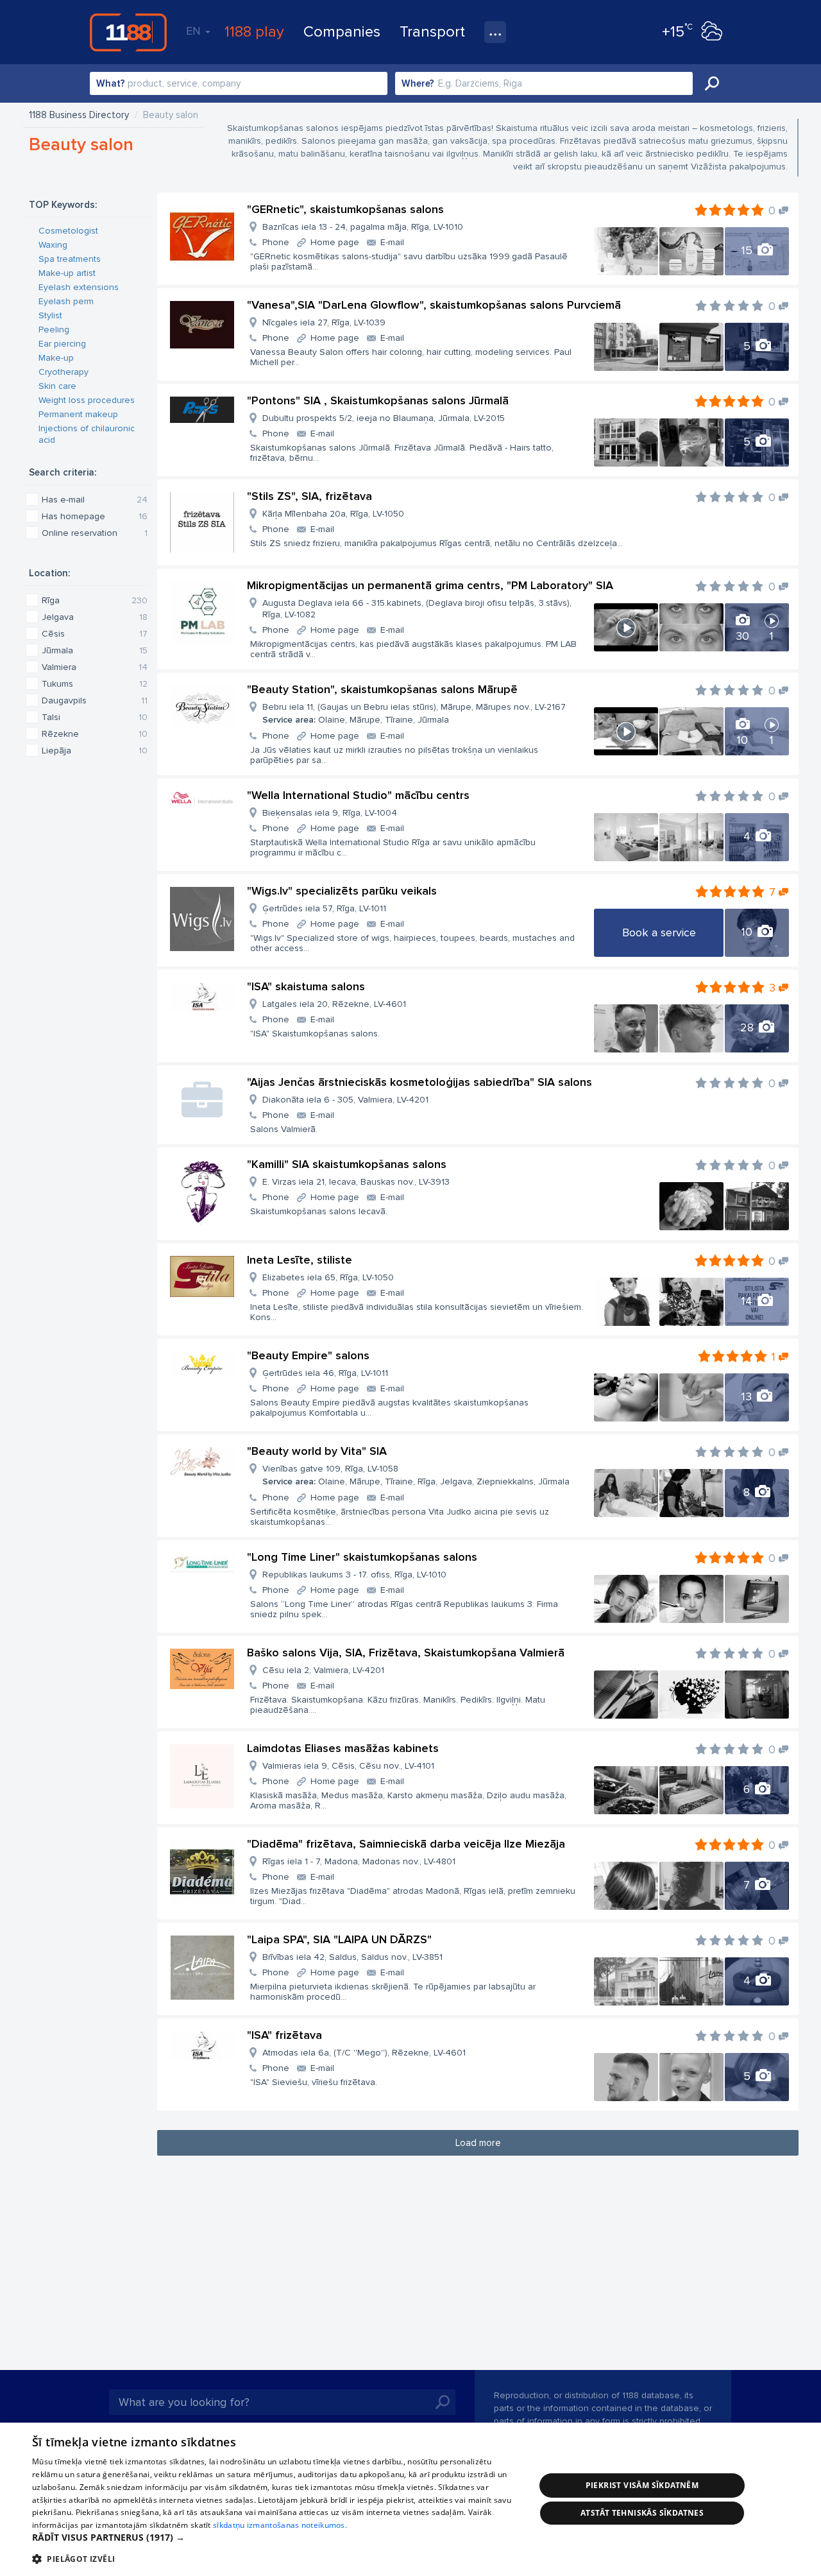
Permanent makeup (78, 414)
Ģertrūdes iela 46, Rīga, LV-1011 (325, 1373)
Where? (418, 83)
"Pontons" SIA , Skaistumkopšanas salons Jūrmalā (378, 400)
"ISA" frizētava (284, 2035)
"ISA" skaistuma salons (306, 986)
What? (111, 83)
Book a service (659, 932)
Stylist (50, 315)
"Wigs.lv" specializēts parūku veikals (342, 891)
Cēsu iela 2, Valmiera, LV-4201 (323, 1670)
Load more (478, 2143)
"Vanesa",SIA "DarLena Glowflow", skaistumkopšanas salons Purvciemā (434, 305)
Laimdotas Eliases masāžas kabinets (343, 1748)
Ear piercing (62, 344)
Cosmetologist (68, 231)
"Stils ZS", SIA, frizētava (309, 496)
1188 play (254, 32)
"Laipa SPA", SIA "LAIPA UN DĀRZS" (339, 1939)
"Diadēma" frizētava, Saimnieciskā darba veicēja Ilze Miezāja (406, 1844)
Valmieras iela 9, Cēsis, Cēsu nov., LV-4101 (348, 1766)
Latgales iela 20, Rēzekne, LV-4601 (334, 1004)
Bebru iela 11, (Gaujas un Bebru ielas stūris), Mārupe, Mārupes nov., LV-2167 (414, 713)
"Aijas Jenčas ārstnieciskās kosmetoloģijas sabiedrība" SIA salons (419, 1082)
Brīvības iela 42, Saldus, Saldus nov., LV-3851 (352, 1957)
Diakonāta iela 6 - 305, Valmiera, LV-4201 (345, 1100)
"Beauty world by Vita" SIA (317, 1451)
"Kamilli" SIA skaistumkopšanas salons (347, 1164)
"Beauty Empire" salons (308, 1355)
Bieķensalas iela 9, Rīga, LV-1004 (330, 813)
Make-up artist (67, 273)
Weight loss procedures (87, 400)
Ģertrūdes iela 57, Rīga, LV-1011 (324, 908)
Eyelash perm (66, 301)
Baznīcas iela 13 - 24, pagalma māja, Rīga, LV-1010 (363, 227)
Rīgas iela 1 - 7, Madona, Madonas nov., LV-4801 (359, 1861)
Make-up (56, 358)
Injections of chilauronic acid (87, 434)
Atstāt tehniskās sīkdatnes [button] (642, 2513)
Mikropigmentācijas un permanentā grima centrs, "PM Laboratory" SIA (430, 585)
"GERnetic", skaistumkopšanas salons (345, 209)
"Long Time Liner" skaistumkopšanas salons (362, 1557)
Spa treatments (70, 259)
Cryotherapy (63, 372)
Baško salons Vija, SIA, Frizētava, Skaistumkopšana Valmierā (406, 1653)
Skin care (57, 386)
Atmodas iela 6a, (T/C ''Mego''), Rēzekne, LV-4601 (364, 2053)
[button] (276, 2537)
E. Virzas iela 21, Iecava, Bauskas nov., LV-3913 (356, 1182)
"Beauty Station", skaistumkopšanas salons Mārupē (382, 689)
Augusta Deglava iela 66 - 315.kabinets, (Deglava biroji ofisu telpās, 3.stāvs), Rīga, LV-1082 (417, 609)
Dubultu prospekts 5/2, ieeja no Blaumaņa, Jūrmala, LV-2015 (384, 418)
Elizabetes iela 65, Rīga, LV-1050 (328, 1277)
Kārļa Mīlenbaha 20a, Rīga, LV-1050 (333, 514)
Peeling (54, 330)
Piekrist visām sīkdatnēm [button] (642, 2485)
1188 (128, 32)
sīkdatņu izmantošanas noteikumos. (280, 2525)
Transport (432, 32)
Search (712, 83)
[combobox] (239, 83)
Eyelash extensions (79, 287)
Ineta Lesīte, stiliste (300, 1260)
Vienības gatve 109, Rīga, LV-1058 (416, 1475)
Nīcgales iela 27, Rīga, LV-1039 (324, 322)
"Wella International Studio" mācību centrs (358, 795)
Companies (342, 32)
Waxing (53, 245)
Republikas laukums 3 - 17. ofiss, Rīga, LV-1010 (354, 1575)
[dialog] (410, 2499)
